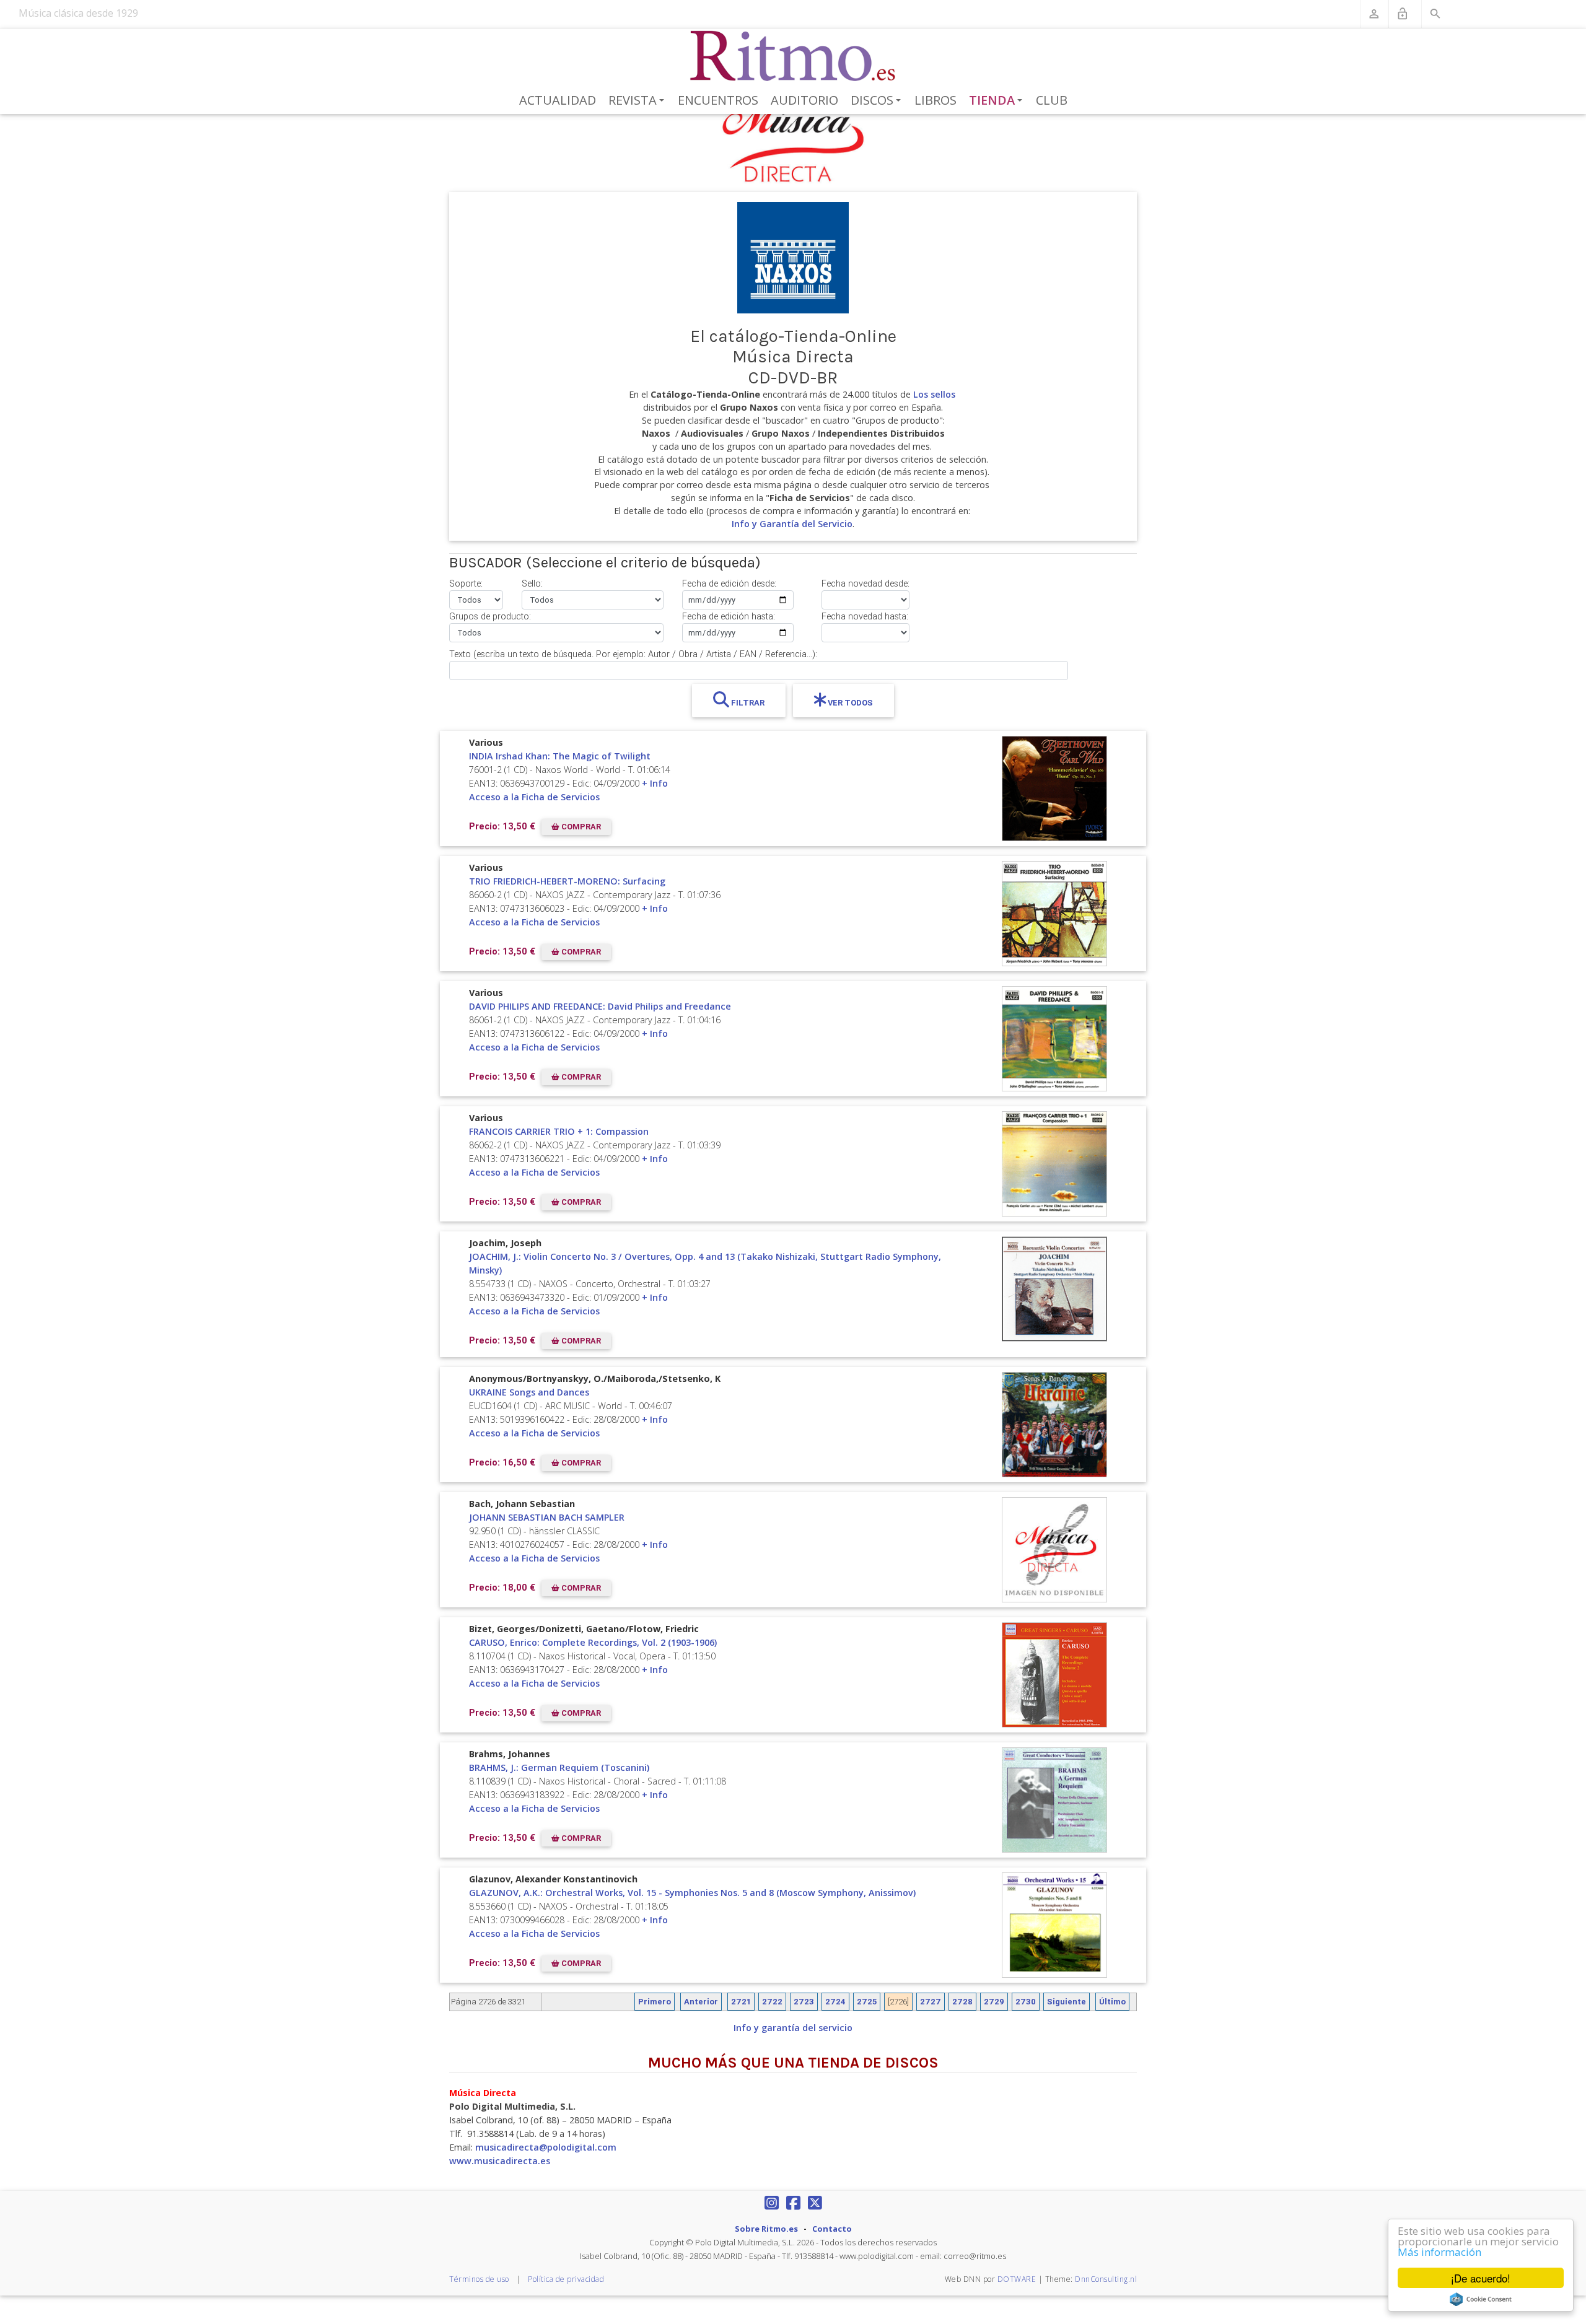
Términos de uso (479, 2279)
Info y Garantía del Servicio (792, 524)
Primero (655, 2002)
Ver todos (849, 703)
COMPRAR (580, 827)
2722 (772, 2002)
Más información (1439, 2252)
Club (1052, 100)
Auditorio (804, 100)
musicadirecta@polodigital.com (546, 2147)
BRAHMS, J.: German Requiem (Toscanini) (559, 1767)
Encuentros (718, 100)
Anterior (701, 2002)
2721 (741, 2002)
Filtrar (747, 703)
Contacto (832, 2229)
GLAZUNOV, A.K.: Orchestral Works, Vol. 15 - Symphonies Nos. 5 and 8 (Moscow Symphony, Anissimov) (692, 1893)
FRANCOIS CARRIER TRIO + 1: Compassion (559, 1131)
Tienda (998, 101)
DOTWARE (1017, 2279)
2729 (994, 2002)
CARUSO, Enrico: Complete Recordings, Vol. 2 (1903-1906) (593, 1642)
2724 (835, 2002)
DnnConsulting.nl (1106, 2279)
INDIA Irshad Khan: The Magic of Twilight (560, 756)
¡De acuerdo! (1481, 2278)
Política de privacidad (566, 2279)
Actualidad (558, 100)
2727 (931, 2002)
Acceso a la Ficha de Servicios (534, 797)
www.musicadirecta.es (500, 2161)
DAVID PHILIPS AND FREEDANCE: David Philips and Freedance (600, 1006)
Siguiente (1067, 2002)
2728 (962, 2002)
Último (1112, 2002)
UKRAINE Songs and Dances (529, 1392)
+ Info (655, 783)
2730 (1026, 2002)
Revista (638, 101)
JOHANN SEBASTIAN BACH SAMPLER (547, 1517)
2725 (867, 2002)
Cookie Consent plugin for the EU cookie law (1481, 2299)
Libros (935, 100)
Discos (878, 101)
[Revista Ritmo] (793, 56)
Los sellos (934, 394)
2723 (804, 2002)
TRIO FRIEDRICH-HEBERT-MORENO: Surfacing (567, 881)
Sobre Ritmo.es (766, 2229)
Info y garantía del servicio (793, 2028)
